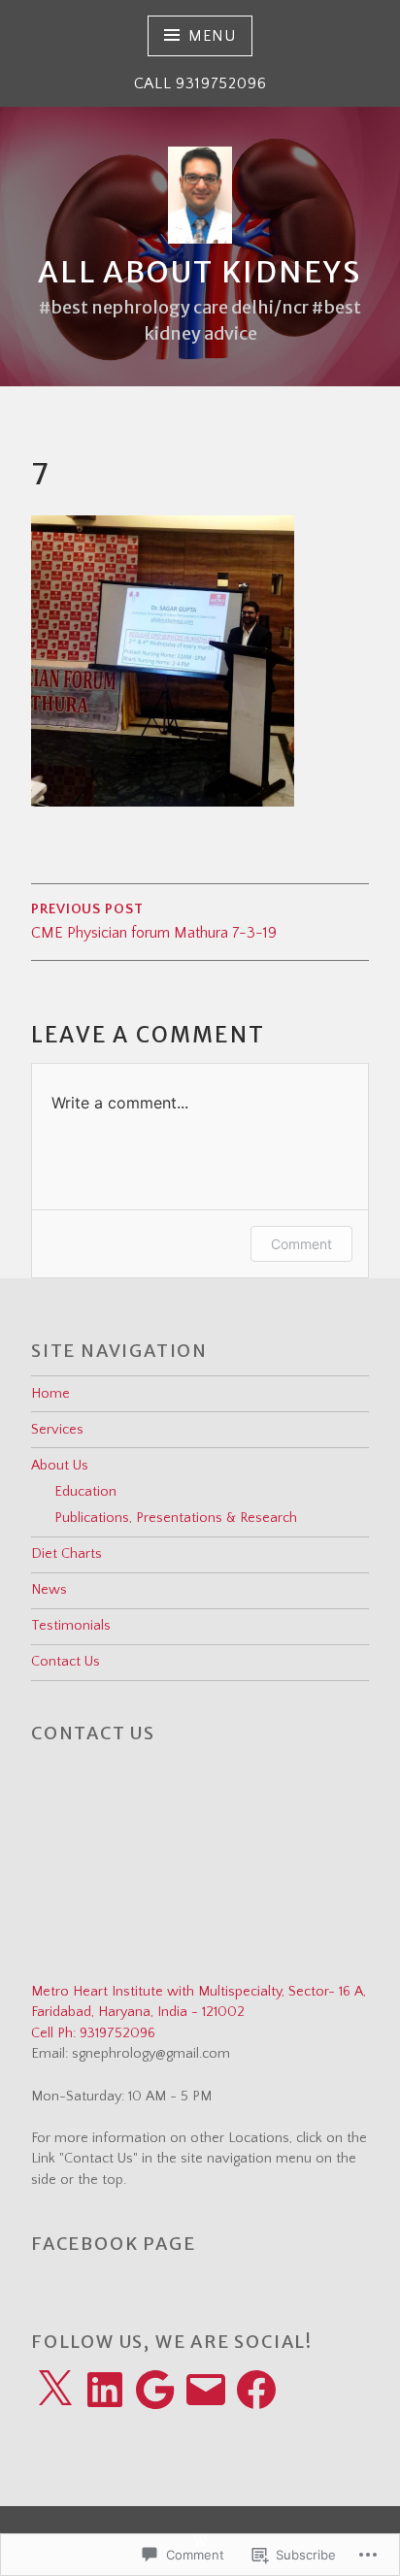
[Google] (155, 2390)
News (49, 1590)
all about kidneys (200, 272)
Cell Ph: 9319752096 (93, 2033)
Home (50, 1394)
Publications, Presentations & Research (176, 1518)
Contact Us (66, 1662)
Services (57, 1430)
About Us (60, 1466)
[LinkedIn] (105, 2390)
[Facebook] (256, 2390)
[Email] (206, 2390)
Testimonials (71, 1626)
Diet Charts (67, 1554)
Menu (212, 36)
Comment (301, 1244)
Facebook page (113, 2244)
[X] (54, 2390)
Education (85, 1492)
